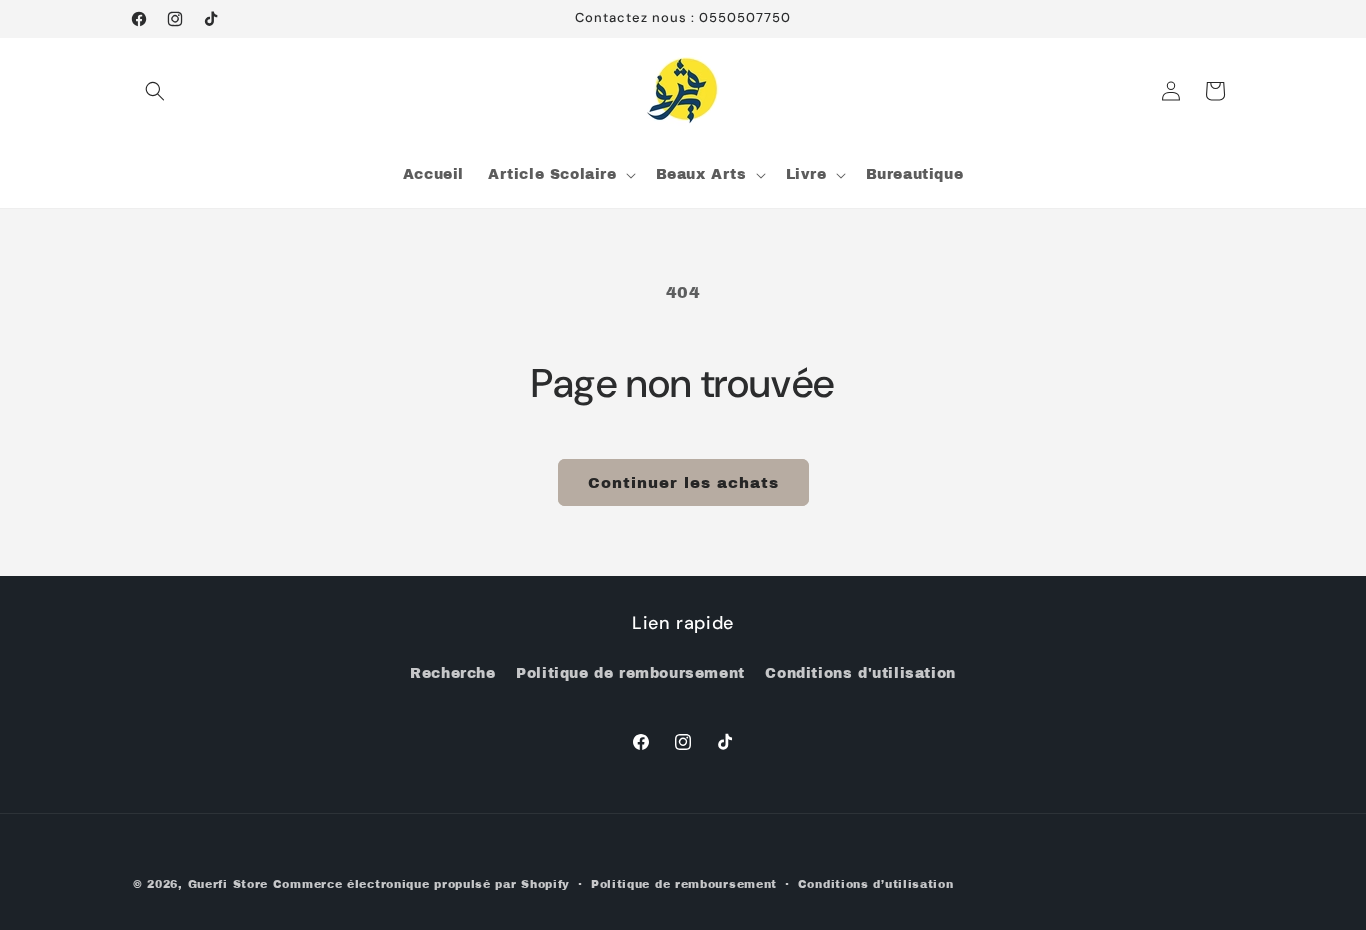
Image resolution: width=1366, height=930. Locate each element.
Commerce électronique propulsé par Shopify (421, 884)
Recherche (452, 673)
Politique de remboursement (630, 673)
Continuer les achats (683, 483)
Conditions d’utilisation (876, 884)
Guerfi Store (228, 884)
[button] (155, 91)
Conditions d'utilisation (860, 673)
